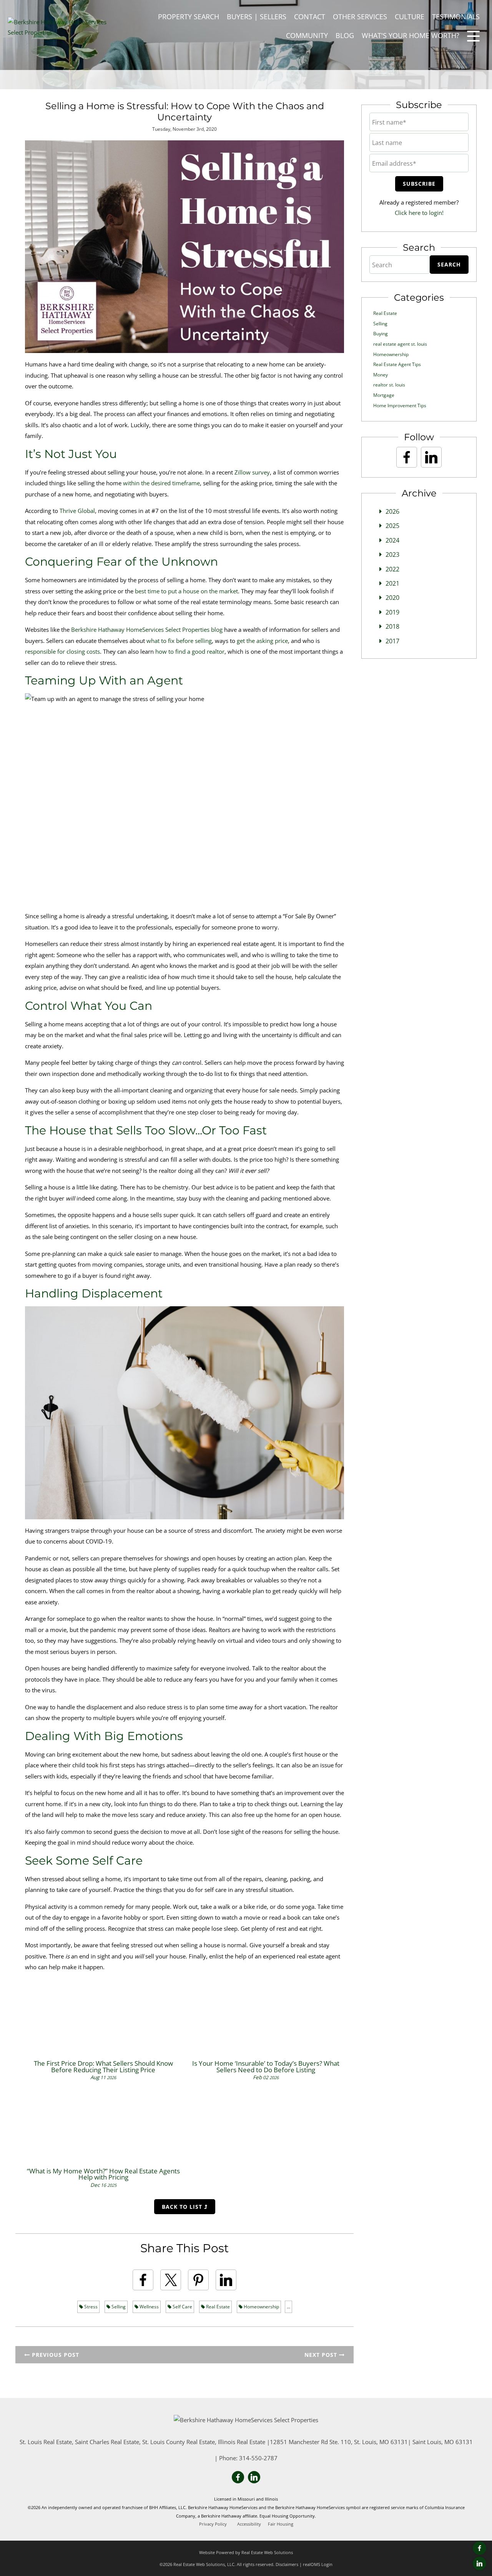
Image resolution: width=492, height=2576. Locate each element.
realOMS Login (318, 2564)
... (288, 2307)
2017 (392, 641)
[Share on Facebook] (143, 2280)
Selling (118, 2307)
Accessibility (249, 2524)
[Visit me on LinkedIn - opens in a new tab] (480, 2564)
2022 (392, 569)
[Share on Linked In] (226, 2280)
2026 (392, 511)
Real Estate (217, 2307)
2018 (392, 626)
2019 (392, 612)
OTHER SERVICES (360, 17)
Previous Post (55, 2355)
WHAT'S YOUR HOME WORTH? (411, 35)
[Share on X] (171, 2280)
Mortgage (384, 395)
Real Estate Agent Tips (397, 364)
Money (381, 375)
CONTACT (310, 17)
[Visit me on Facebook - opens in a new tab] (480, 2548)
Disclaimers (287, 2564)
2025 (392, 526)
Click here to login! (419, 213)
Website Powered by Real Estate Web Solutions (246, 2552)
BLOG (345, 35)
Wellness (149, 2307)
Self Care (182, 2307)
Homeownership (261, 2307)
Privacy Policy (213, 2524)
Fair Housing (281, 2524)
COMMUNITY (307, 35)
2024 (392, 540)
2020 (392, 598)
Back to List (183, 2207)
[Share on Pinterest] (198, 2280)
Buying (381, 334)
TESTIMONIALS (456, 17)
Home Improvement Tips (400, 405)
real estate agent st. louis (400, 344)
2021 (392, 583)
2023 (392, 554)
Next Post (322, 2355)
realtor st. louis (389, 385)
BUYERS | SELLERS (257, 17)
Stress (90, 2307)
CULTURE (410, 17)
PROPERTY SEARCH (189, 17)
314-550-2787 (258, 2458)
